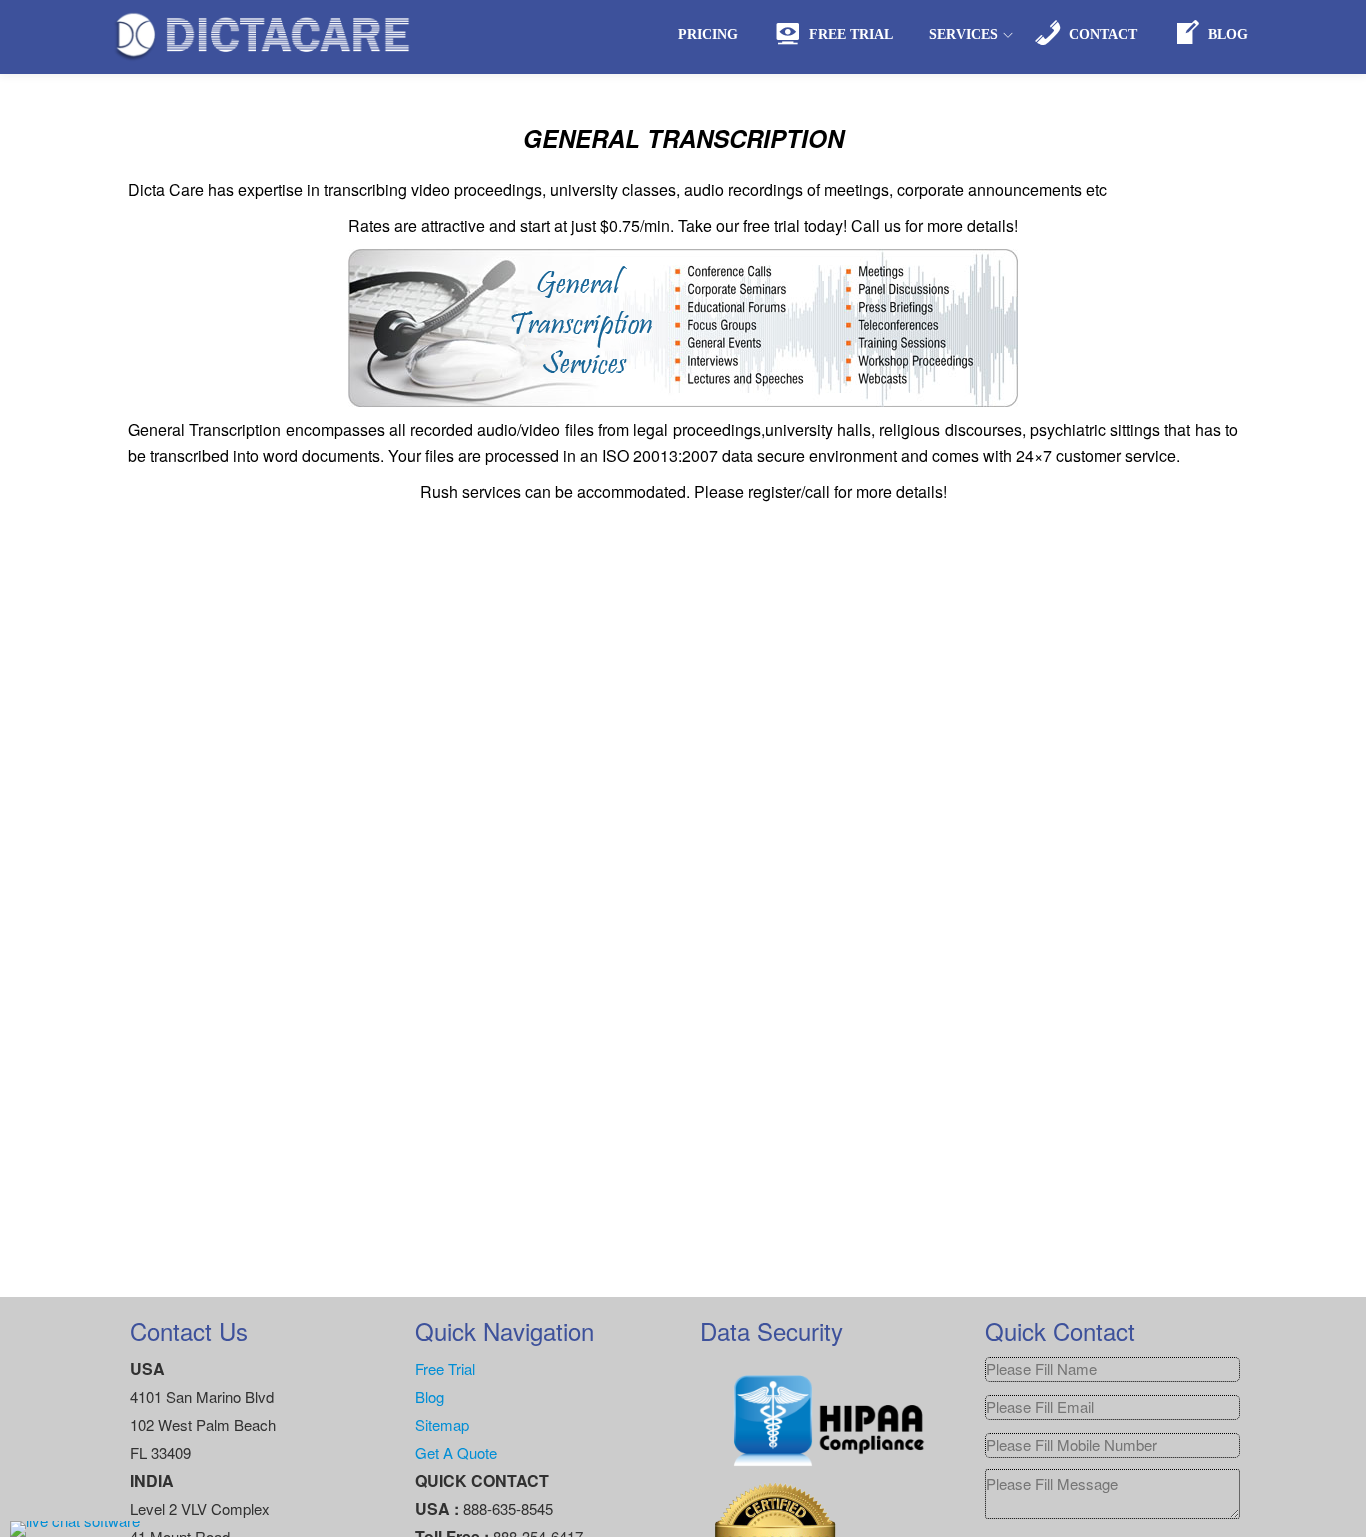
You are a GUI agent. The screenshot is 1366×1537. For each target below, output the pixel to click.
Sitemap (442, 1424)
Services (963, 34)
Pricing (708, 34)
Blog (429, 1396)
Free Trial (445, 1368)
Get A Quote (456, 1452)
